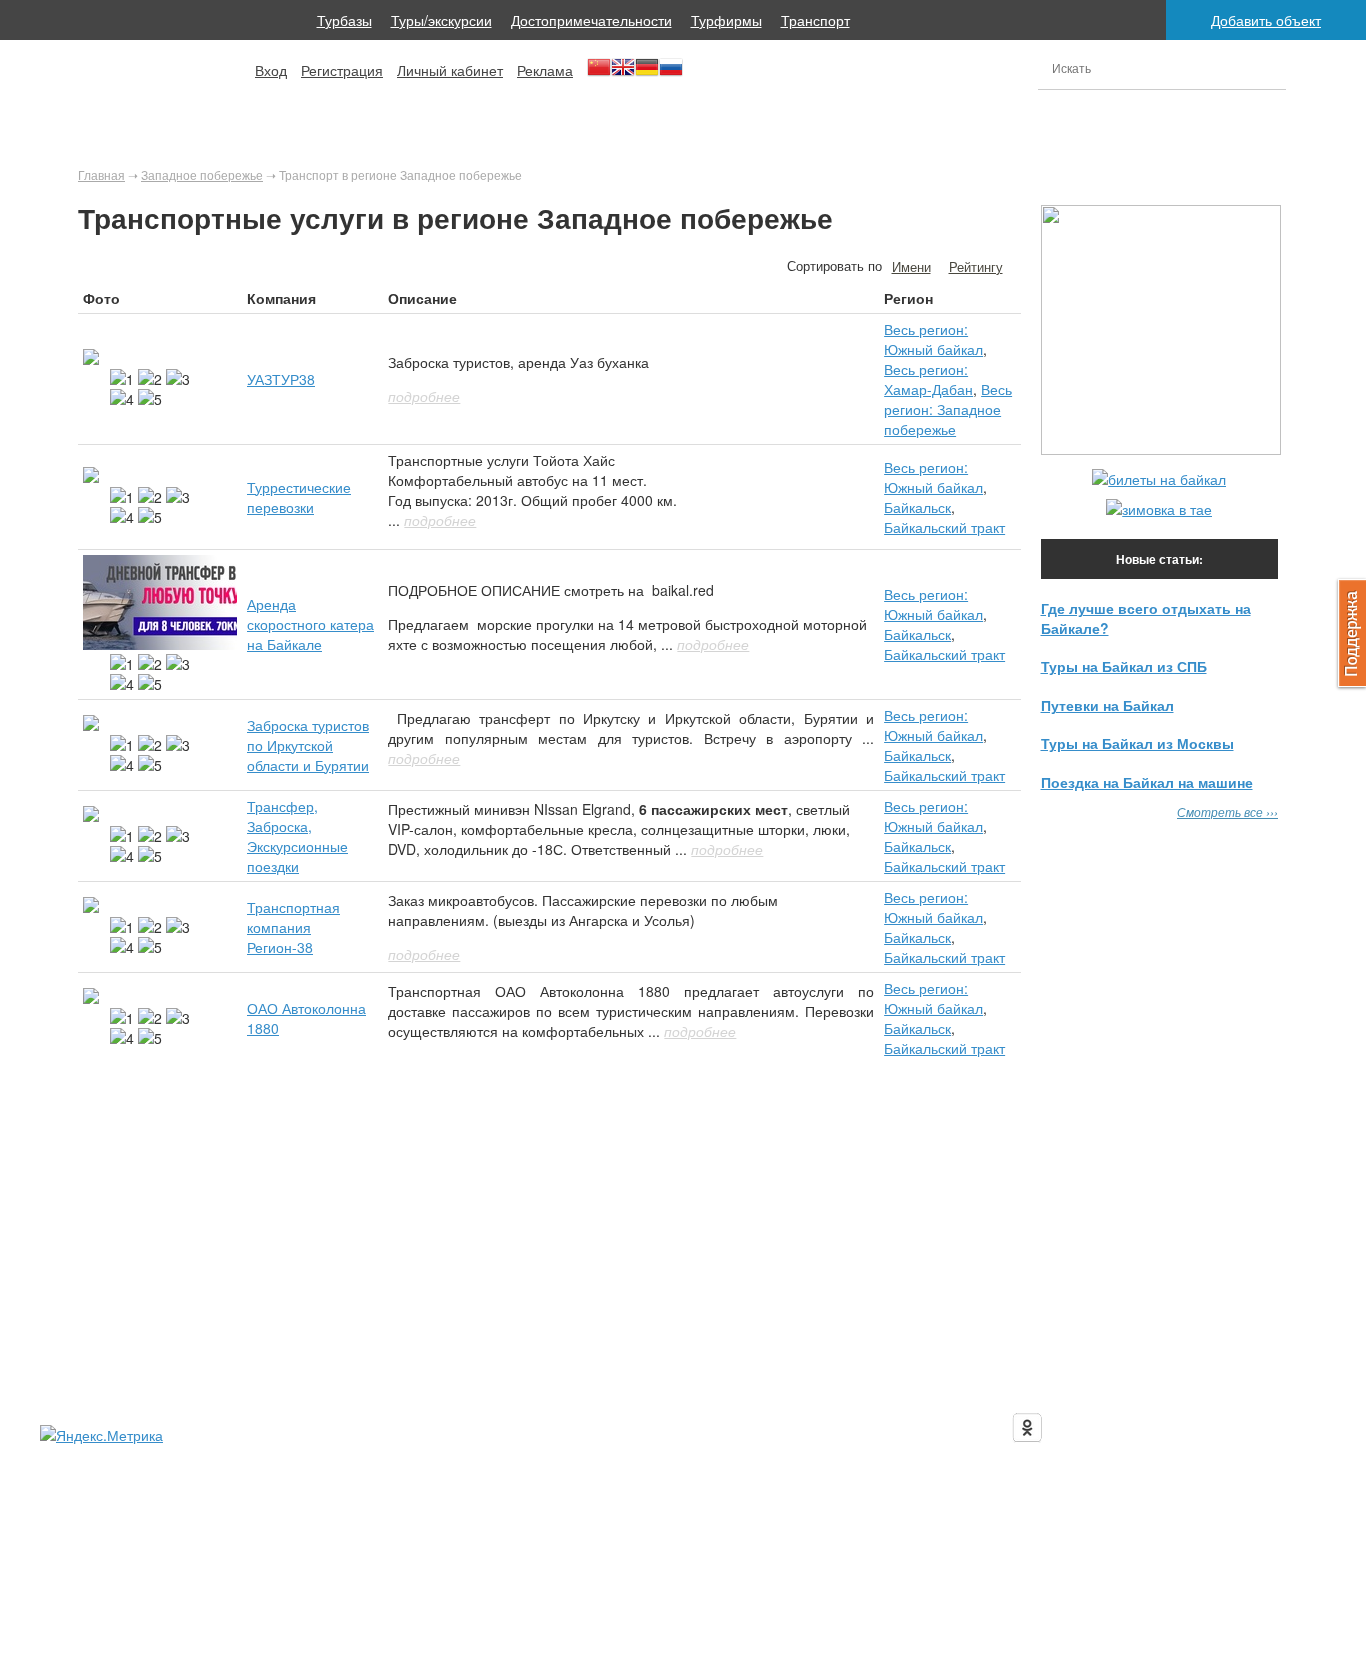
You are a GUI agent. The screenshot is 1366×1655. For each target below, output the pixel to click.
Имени (911, 266)
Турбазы (344, 20)
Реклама (545, 70)
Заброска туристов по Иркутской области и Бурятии (308, 745)
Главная (101, 174)
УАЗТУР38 (281, 379)
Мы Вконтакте (1094, 1382)
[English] (623, 73)
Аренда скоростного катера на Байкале (310, 624)
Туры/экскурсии (441, 20)
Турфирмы (726, 20)
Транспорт (815, 20)
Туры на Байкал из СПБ (1124, 666)
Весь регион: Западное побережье (948, 409)
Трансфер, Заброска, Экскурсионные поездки (297, 836)
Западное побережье (202, 174)
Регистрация (342, 70)
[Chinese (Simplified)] (599, 73)
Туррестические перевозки (299, 497)
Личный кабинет (450, 70)
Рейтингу (976, 266)
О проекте (385, 1343)
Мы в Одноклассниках (1120, 1422)
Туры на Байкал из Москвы (1137, 743)
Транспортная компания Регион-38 (293, 927)
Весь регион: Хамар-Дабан (928, 379)
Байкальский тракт (944, 527)
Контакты (987, 1343)
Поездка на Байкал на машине (1147, 782)
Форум (475, 1343)
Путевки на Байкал (1107, 705)
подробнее (424, 396)
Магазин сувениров (861, 1343)
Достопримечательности (591, 20)
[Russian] (671, 73)
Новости (737, 1343)
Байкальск (917, 507)
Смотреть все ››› (1227, 811)
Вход (271, 70)
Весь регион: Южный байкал (933, 339)
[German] (647, 73)
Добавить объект (1266, 20)
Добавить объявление (603, 1343)
